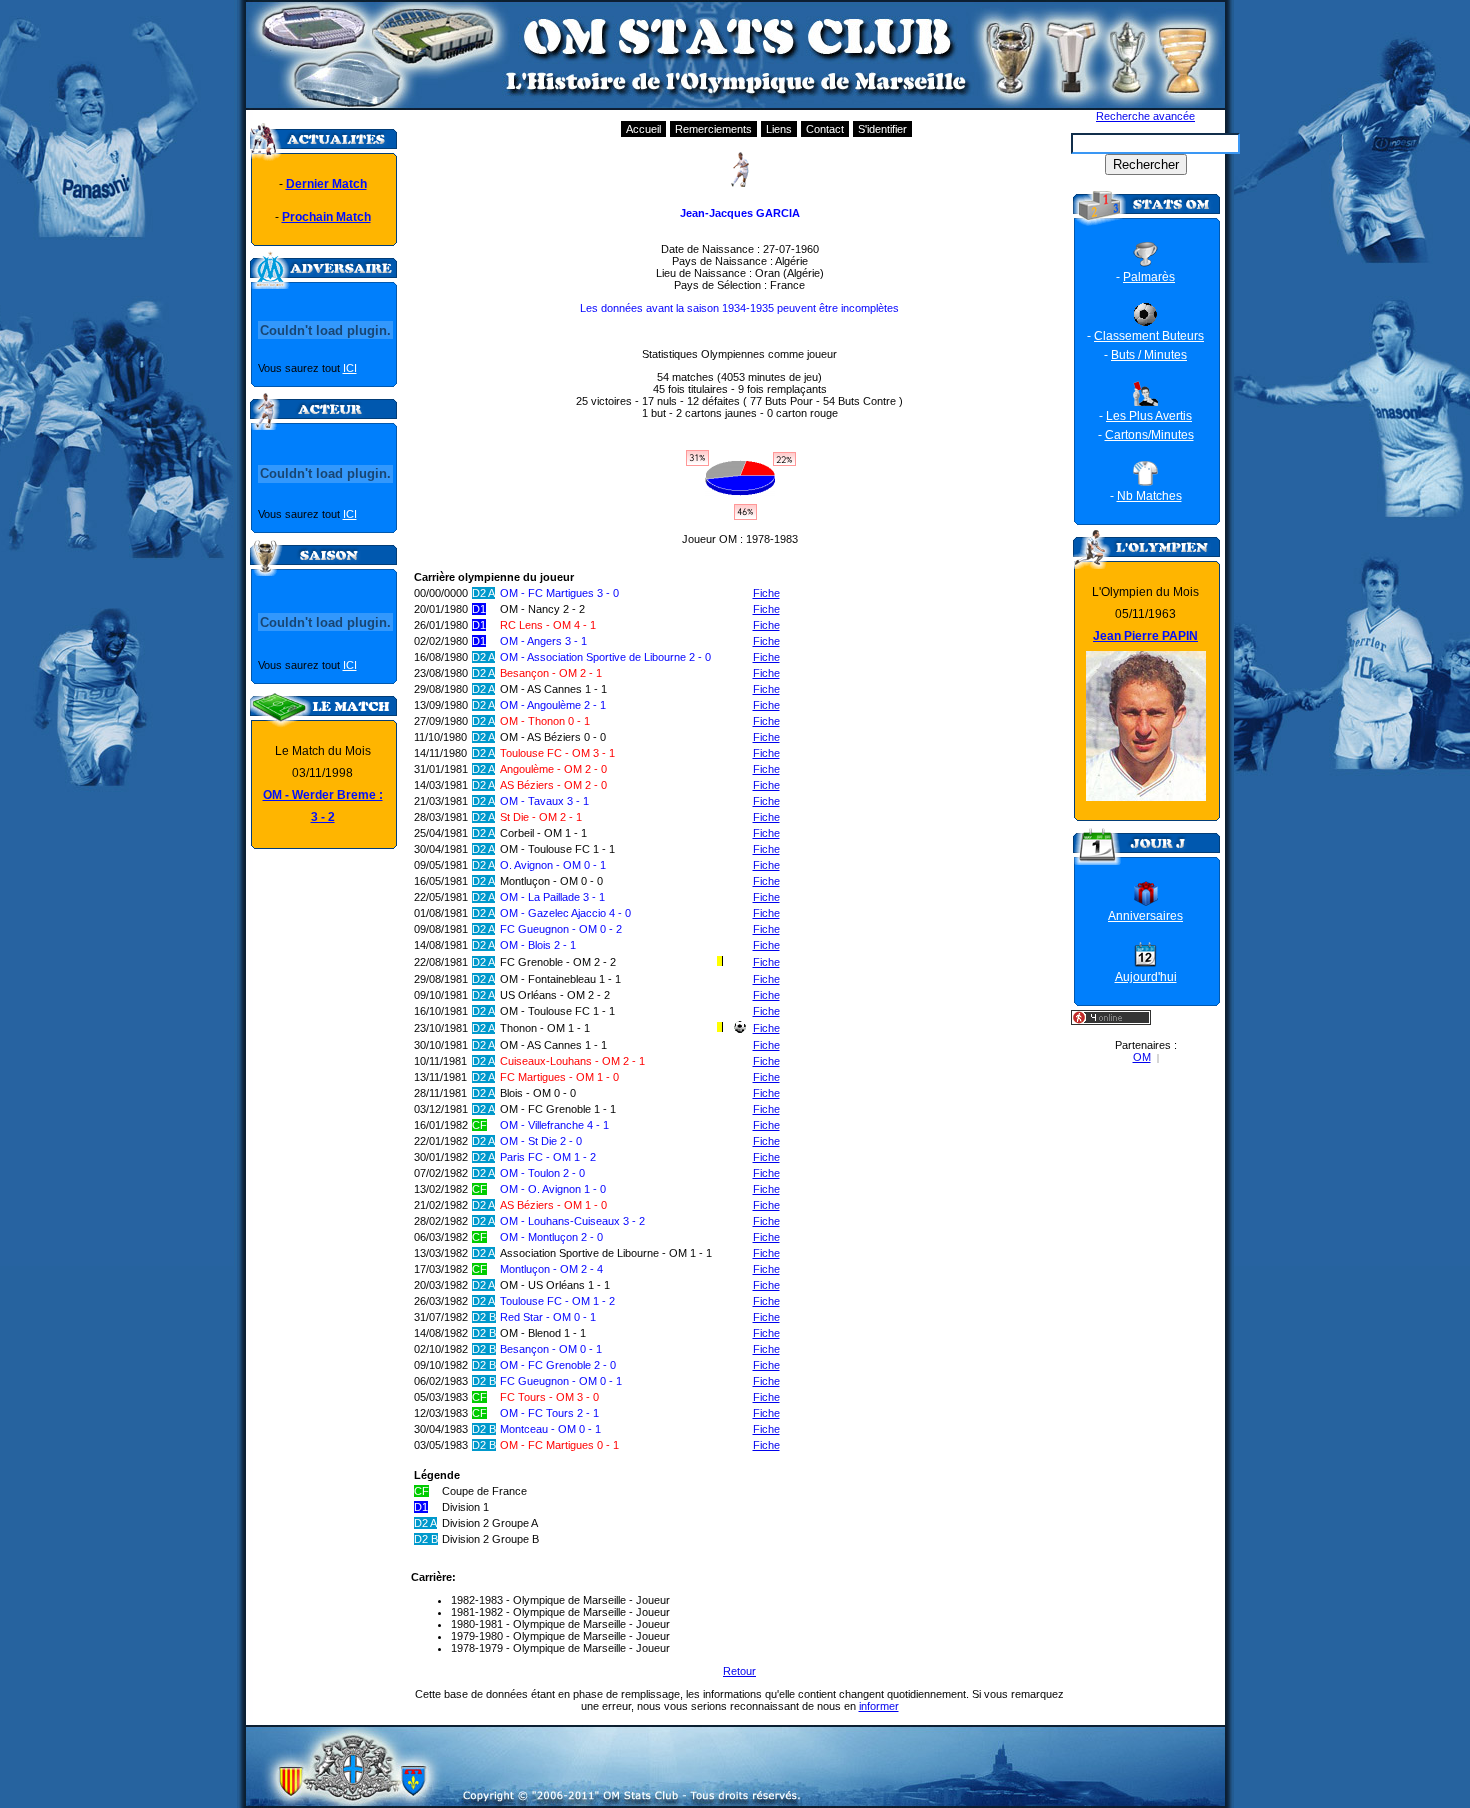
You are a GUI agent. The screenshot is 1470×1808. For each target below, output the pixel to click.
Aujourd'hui (1146, 977)
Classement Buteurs (1149, 336)
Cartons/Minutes (1149, 435)
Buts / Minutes (1149, 355)
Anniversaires (1145, 916)
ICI (350, 368)
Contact (825, 129)
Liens (779, 129)
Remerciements (713, 129)
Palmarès (1149, 277)
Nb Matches (1149, 496)
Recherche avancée (1145, 116)
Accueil (643, 129)
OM (1142, 1057)
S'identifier (882, 129)
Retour (739, 1671)
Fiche (766, 593)
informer (879, 1706)
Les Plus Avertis (1149, 416)
